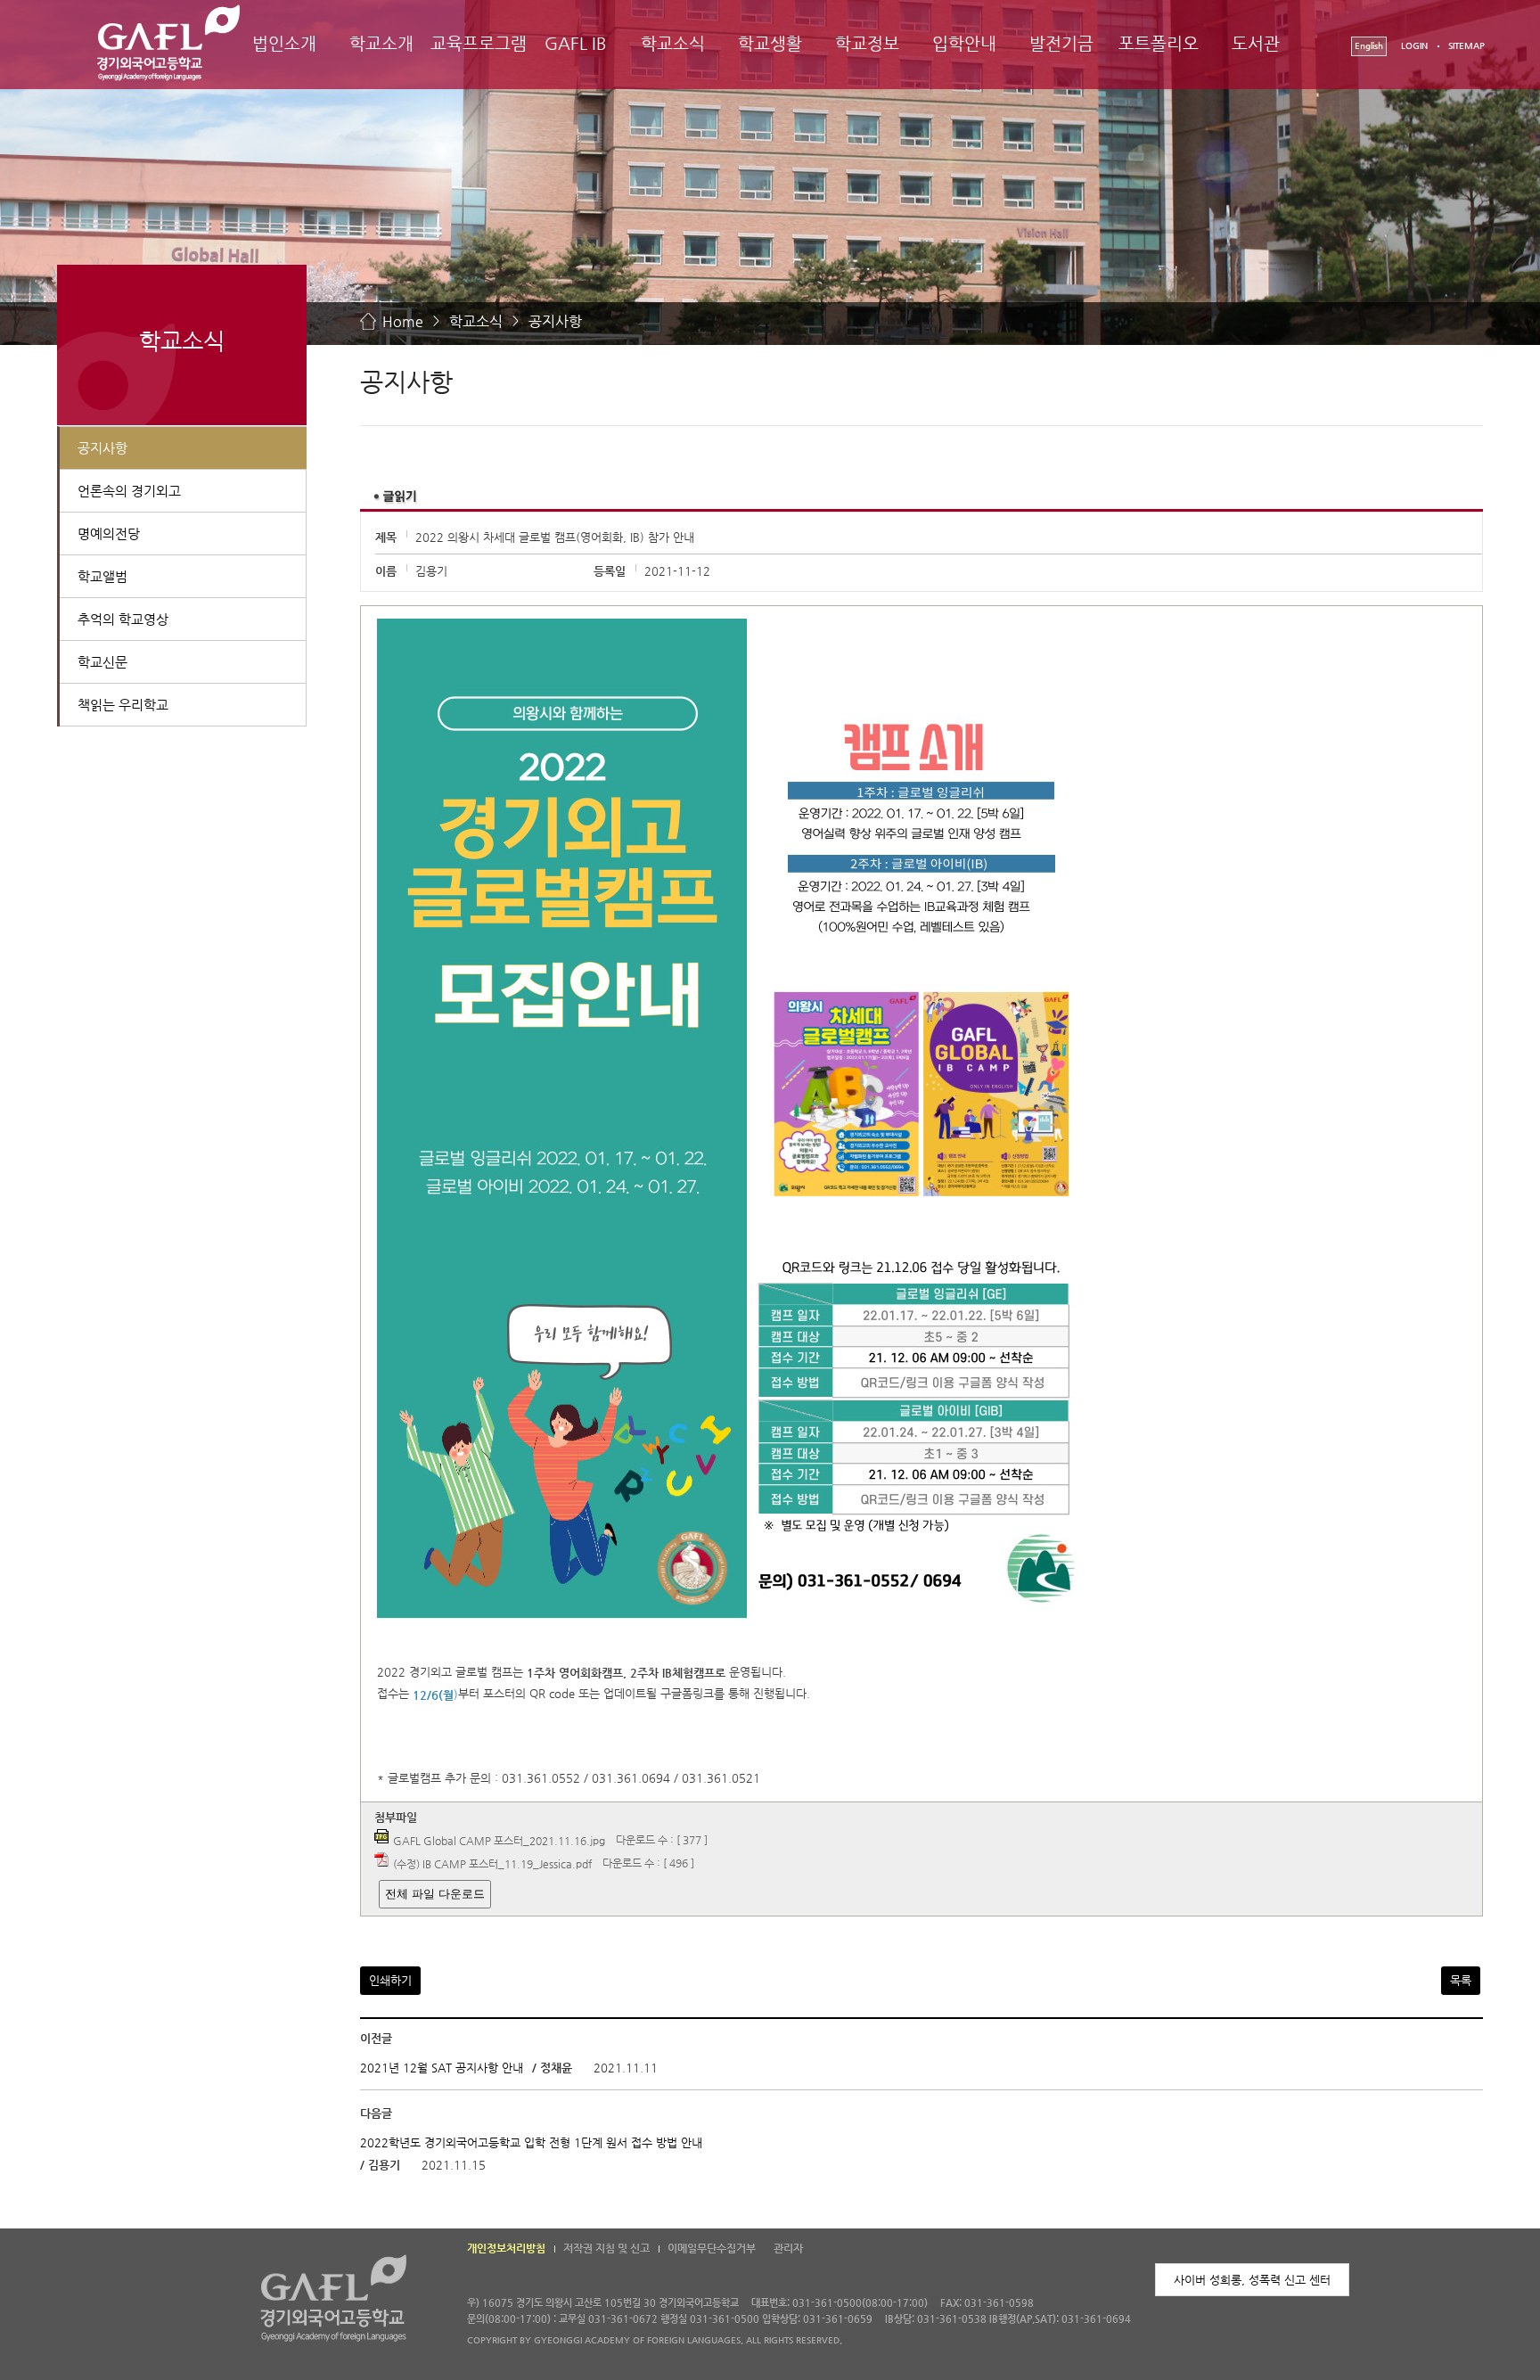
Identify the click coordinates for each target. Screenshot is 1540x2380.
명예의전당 (109, 533)
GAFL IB (576, 43)
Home (403, 321)
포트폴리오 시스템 (1159, 59)
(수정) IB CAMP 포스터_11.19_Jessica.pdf (492, 1863)
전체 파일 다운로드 (435, 1894)
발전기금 (1061, 43)
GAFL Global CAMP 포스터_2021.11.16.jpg (499, 1840)
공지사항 (555, 321)
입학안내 (964, 43)
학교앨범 (102, 576)
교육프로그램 (479, 43)
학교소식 (673, 43)
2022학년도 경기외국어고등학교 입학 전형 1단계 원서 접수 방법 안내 (531, 2142)
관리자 (788, 2248)
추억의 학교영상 (123, 619)
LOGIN (1414, 46)
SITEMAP (1466, 46)
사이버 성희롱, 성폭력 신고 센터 (1252, 2280)
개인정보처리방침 (506, 2248)
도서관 (1256, 43)
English (1369, 46)
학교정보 (867, 43)
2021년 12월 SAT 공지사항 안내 (442, 2068)
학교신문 (102, 662)
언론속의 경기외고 (129, 491)
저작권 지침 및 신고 (606, 2248)
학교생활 (770, 43)
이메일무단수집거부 (712, 2248)
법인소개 (284, 43)
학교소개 (381, 43)
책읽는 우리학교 (123, 705)
